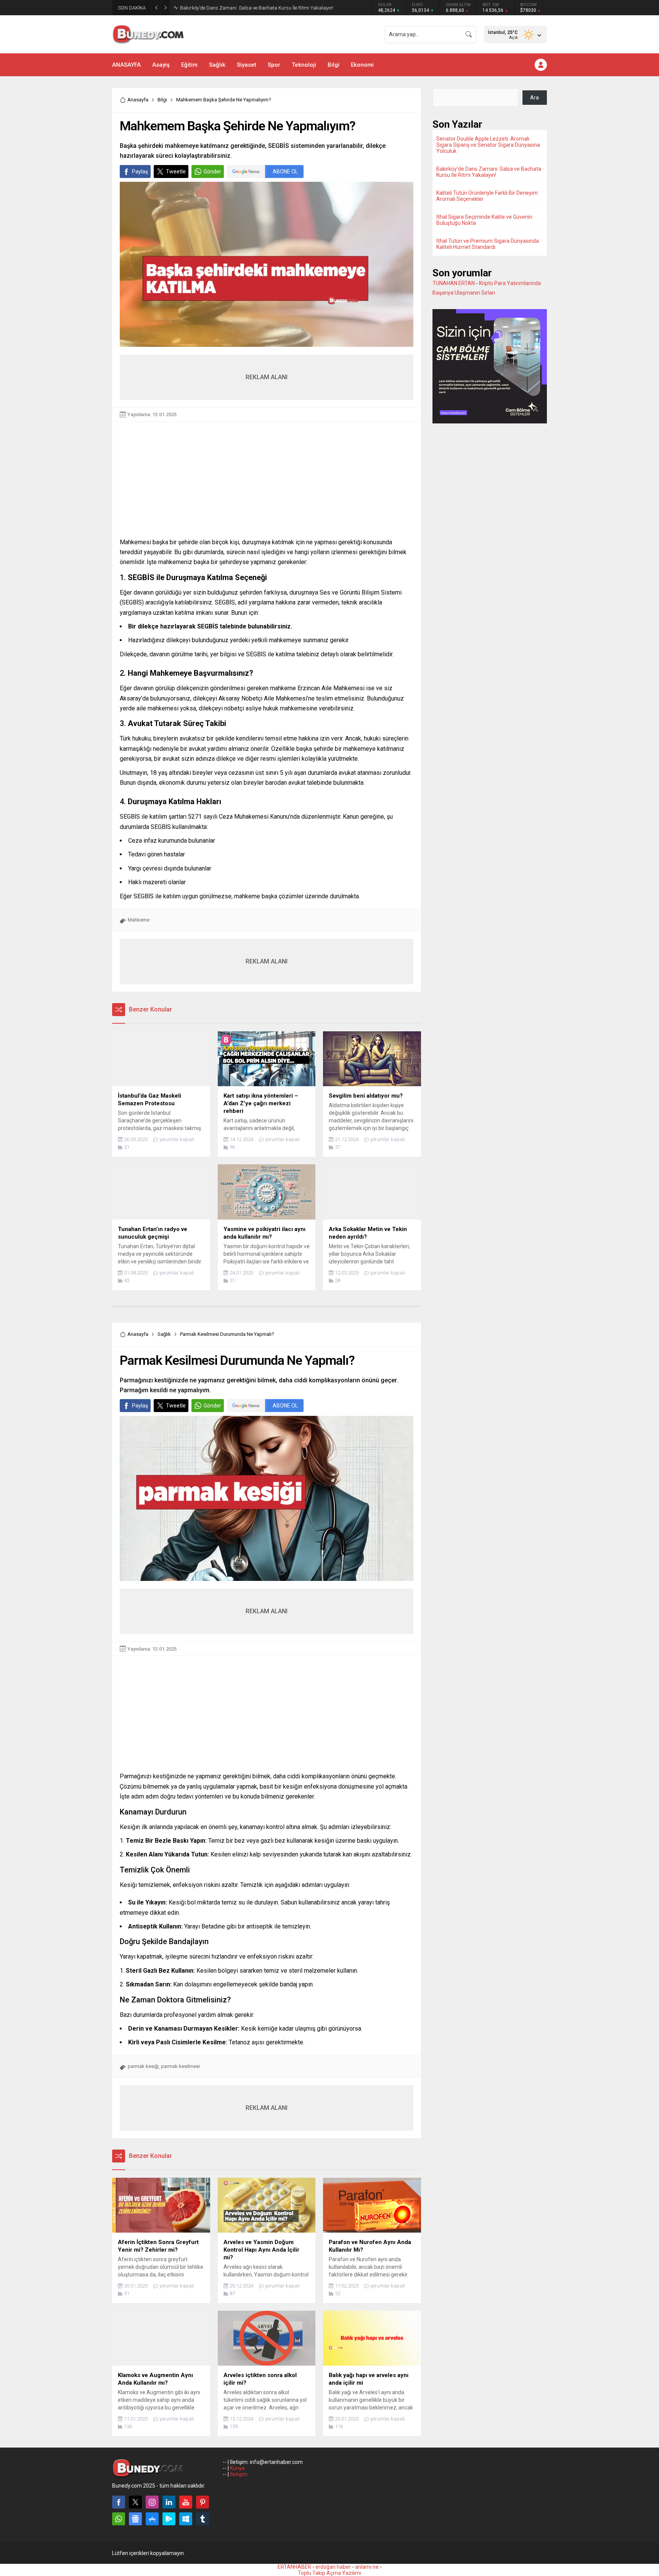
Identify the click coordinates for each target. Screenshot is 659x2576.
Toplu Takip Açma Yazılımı (329, 2573)
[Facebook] (119, 2502)
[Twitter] (135, 2502)
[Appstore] (152, 2519)
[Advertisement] (267, 491)
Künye (237, 2468)
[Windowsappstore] (186, 2519)
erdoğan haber (333, 2567)
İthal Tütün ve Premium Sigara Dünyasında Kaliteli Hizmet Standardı (488, 244)
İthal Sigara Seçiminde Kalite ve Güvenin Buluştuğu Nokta (484, 220)
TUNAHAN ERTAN (454, 283)
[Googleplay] (169, 2519)
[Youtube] (186, 2502)
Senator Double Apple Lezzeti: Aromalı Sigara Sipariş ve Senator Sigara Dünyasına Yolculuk (488, 145)
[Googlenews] (135, 2519)
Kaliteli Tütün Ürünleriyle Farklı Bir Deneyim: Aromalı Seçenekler (248, 8)
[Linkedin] (169, 2502)
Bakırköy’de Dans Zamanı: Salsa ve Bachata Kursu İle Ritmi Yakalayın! (489, 172)
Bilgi (162, 100)
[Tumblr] (203, 2519)
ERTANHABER (294, 2567)
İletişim (239, 2474)
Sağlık (164, 1334)
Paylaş (140, 172)
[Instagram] (152, 2502)
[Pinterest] (203, 2502)
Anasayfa (138, 100)
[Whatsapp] (119, 2519)
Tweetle (176, 172)
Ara (534, 98)
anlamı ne (367, 2567)
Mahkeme (139, 920)
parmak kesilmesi (180, 2066)
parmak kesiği (143, 2066)
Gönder (212, 172)
